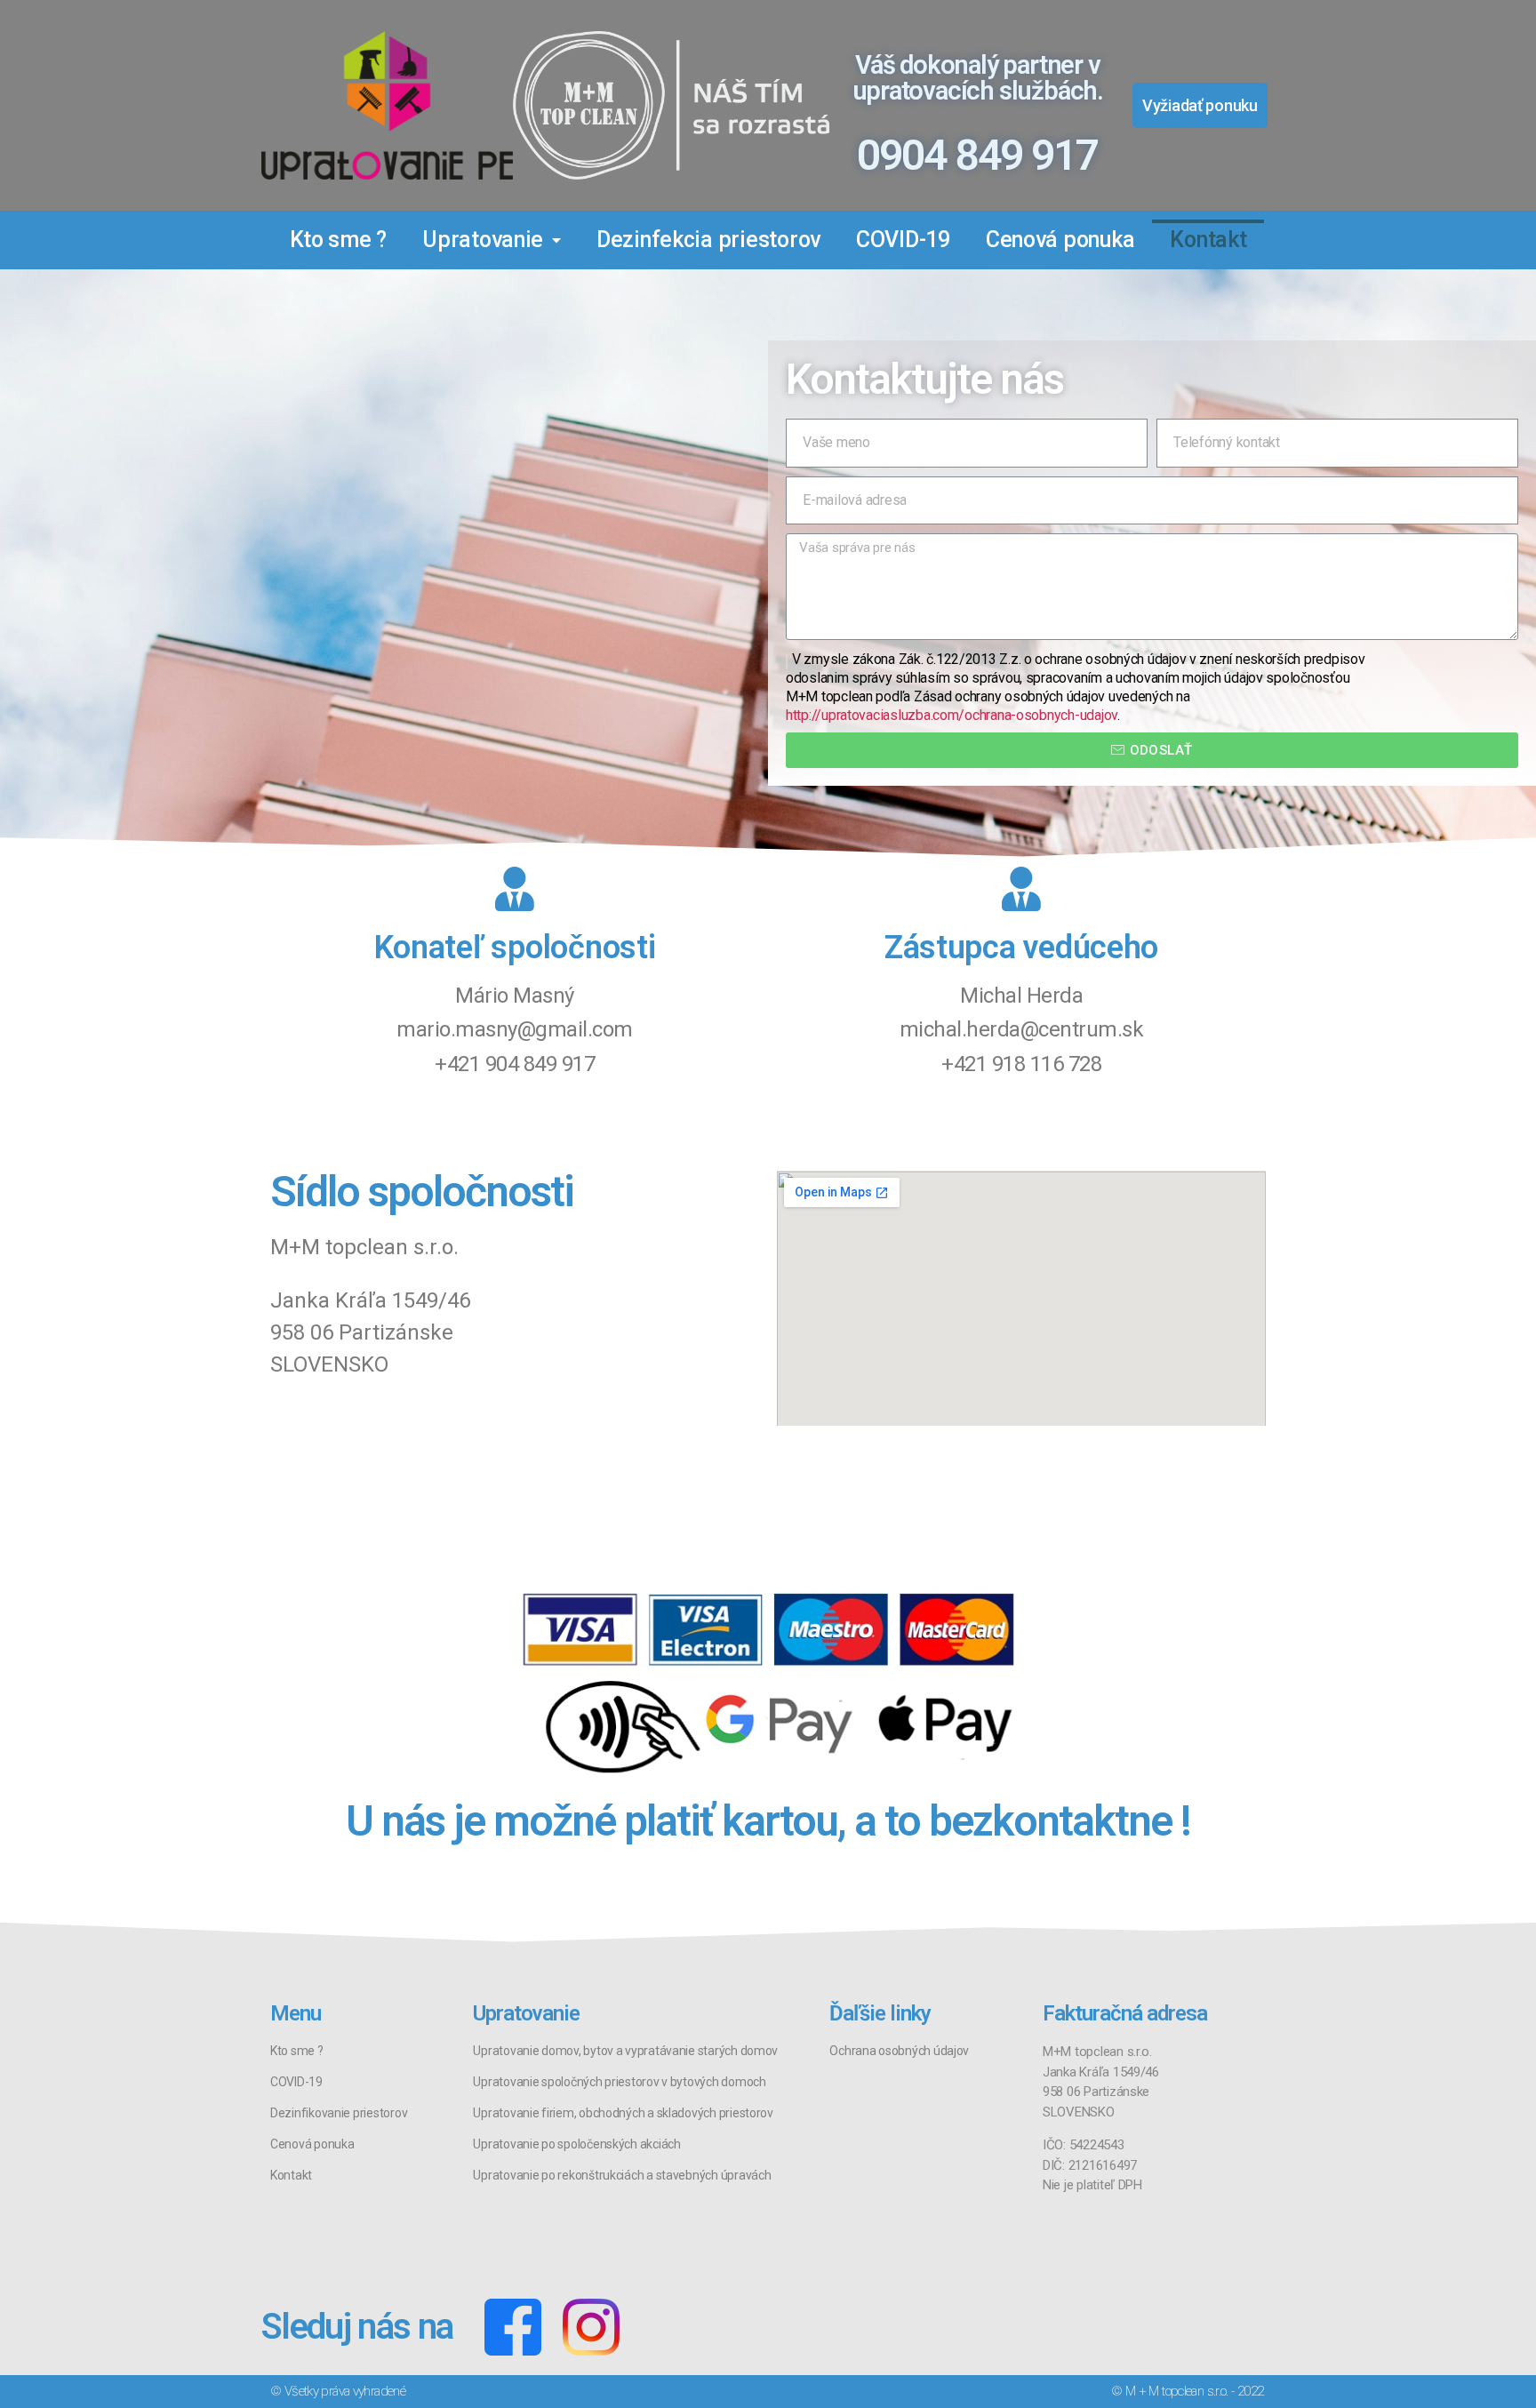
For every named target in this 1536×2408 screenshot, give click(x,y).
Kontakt (1208, 240)
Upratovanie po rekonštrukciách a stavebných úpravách (622, 2175)
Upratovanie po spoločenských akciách (576, 2144)
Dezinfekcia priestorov (708, 240)
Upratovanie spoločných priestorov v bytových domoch (619, 2082)
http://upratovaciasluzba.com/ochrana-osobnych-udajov (952, 715)
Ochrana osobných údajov (899, 2051)
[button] (1200, 105)
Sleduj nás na (357, 2327)
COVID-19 (903, 240)
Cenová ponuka (1060, 240)
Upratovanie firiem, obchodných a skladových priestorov (623, 2113)
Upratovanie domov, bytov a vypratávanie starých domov (625, 2051)
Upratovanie (483, 240)
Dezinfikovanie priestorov (339, 2113)
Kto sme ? (339, 240)
